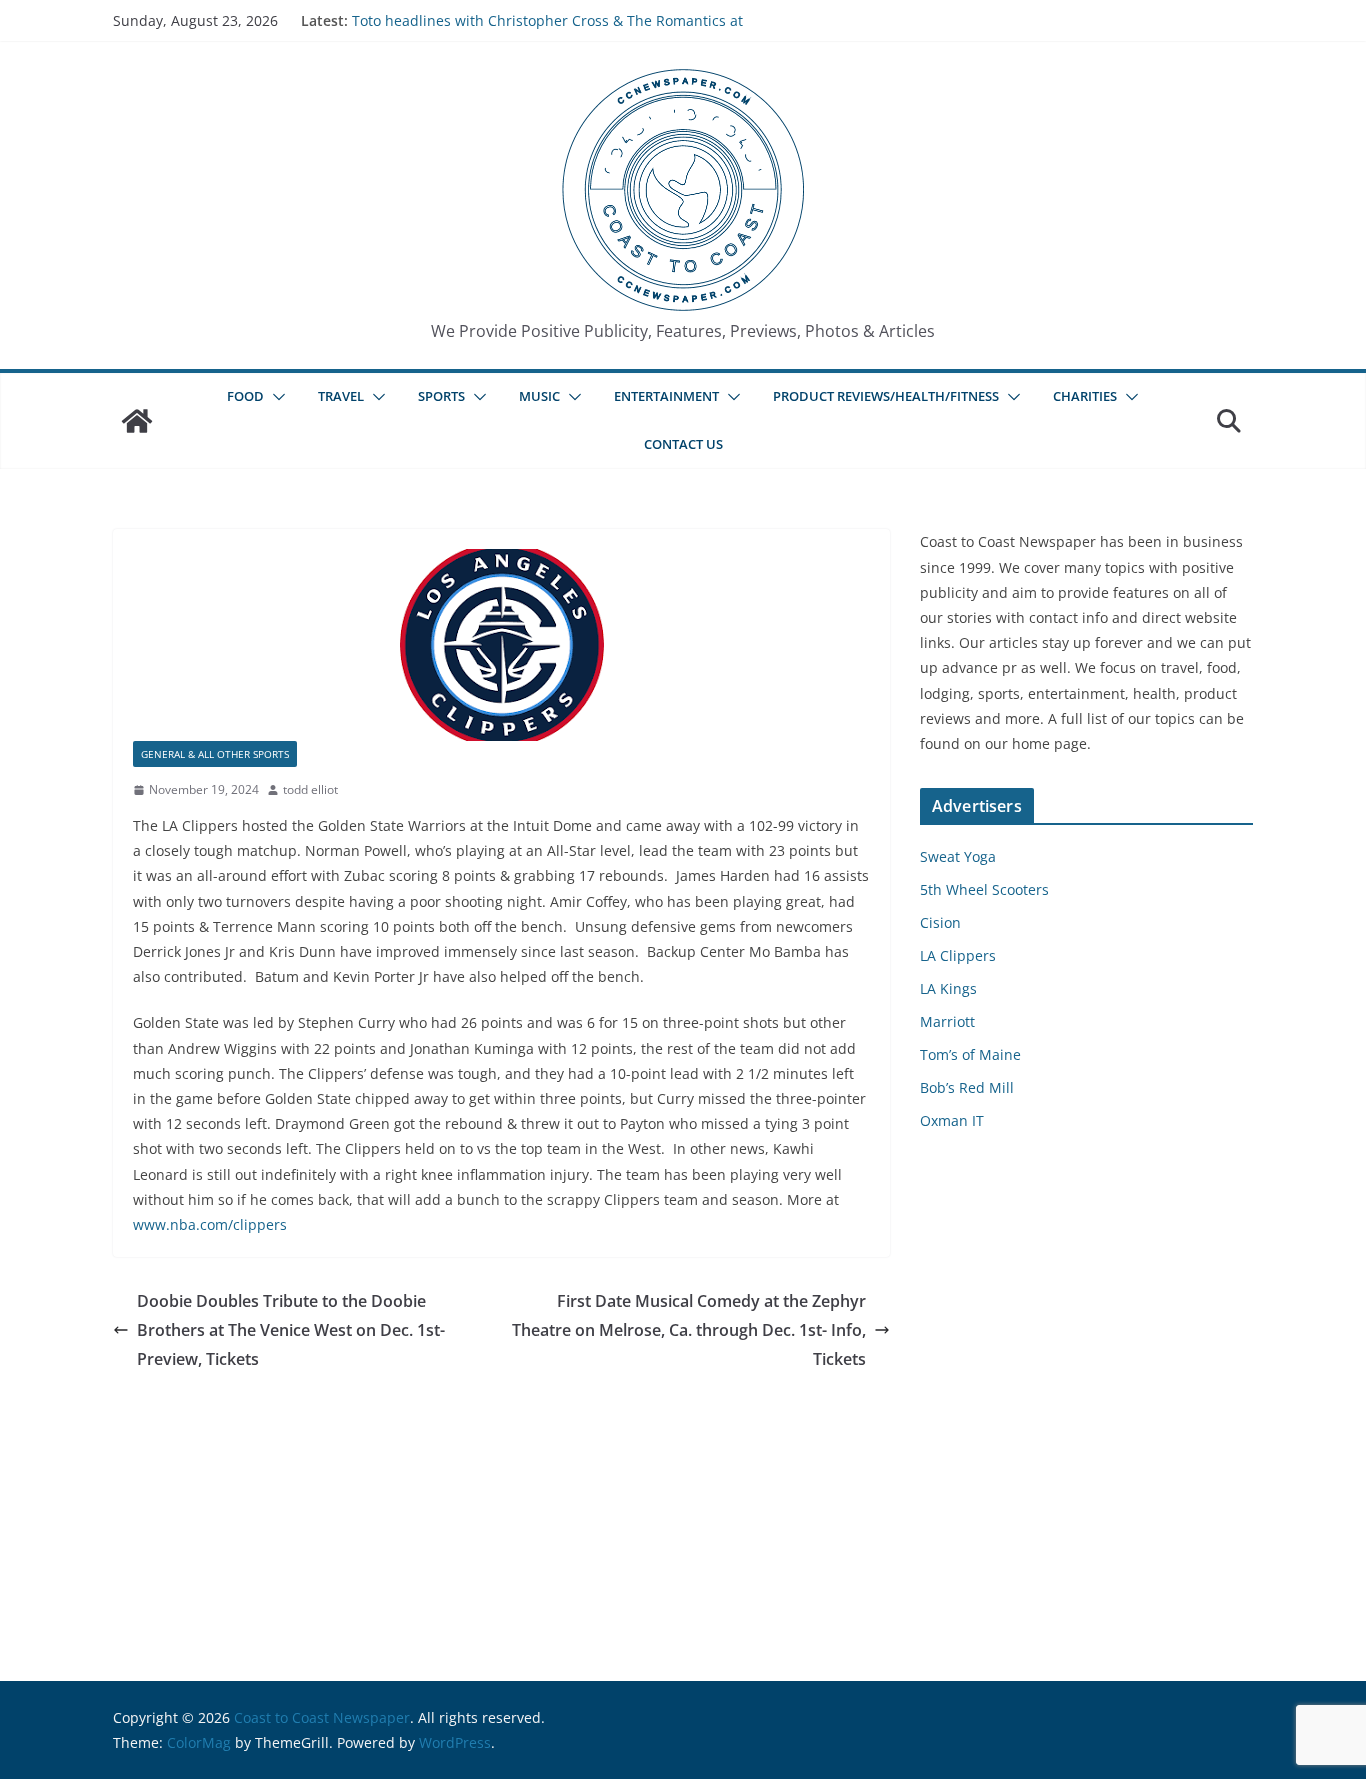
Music (539, 396)
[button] (275, 397)
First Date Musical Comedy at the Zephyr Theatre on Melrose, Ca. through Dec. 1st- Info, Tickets (689, 1330)
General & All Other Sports (215, 754)
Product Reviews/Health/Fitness (886, 396)
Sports (441, 396)
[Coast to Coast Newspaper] (137, 421)
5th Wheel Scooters (984, 889)
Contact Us (683, 444)
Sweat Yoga (958, 856)
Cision (940, 922)
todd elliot (310, 789)
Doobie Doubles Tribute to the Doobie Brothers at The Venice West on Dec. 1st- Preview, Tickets (291, 1330)
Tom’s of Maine (970, 1054)
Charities (1085, 396)
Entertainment (666, 396)
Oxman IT (952, 1120)
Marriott (947, 1021)
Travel (341, 396)
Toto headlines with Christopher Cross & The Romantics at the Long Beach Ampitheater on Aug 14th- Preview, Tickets (547, 30)
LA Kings (948, 988)
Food (245, 396)
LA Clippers (958, 955)
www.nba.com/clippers (210, 1224)
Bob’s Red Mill (967, 1087)
